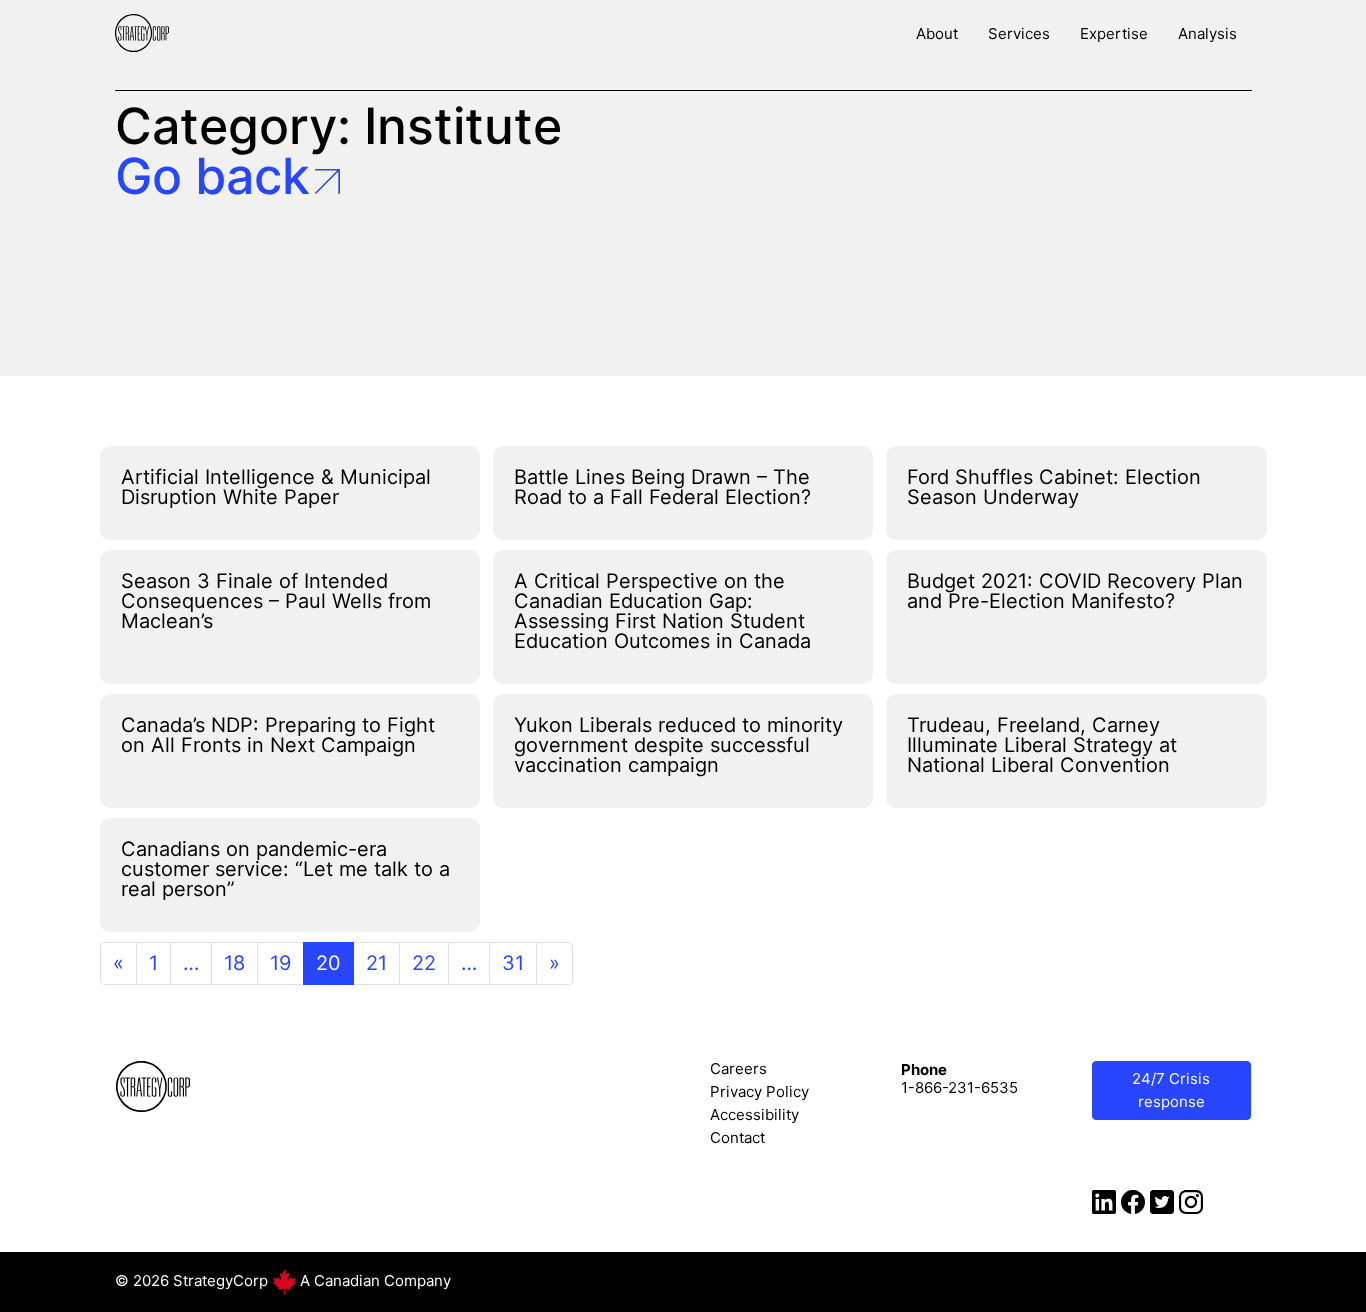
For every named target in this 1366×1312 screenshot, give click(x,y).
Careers (738, 1068)
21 (376, 963)
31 (513, 963)
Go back (212, 176)
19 (280, 963)
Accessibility (754, 1114)
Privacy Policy (759, 1091)
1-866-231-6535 (959, 1087)
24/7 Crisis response (1171, 1090)
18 (234, 963)
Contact (737, 1137)
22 (424, 963)
